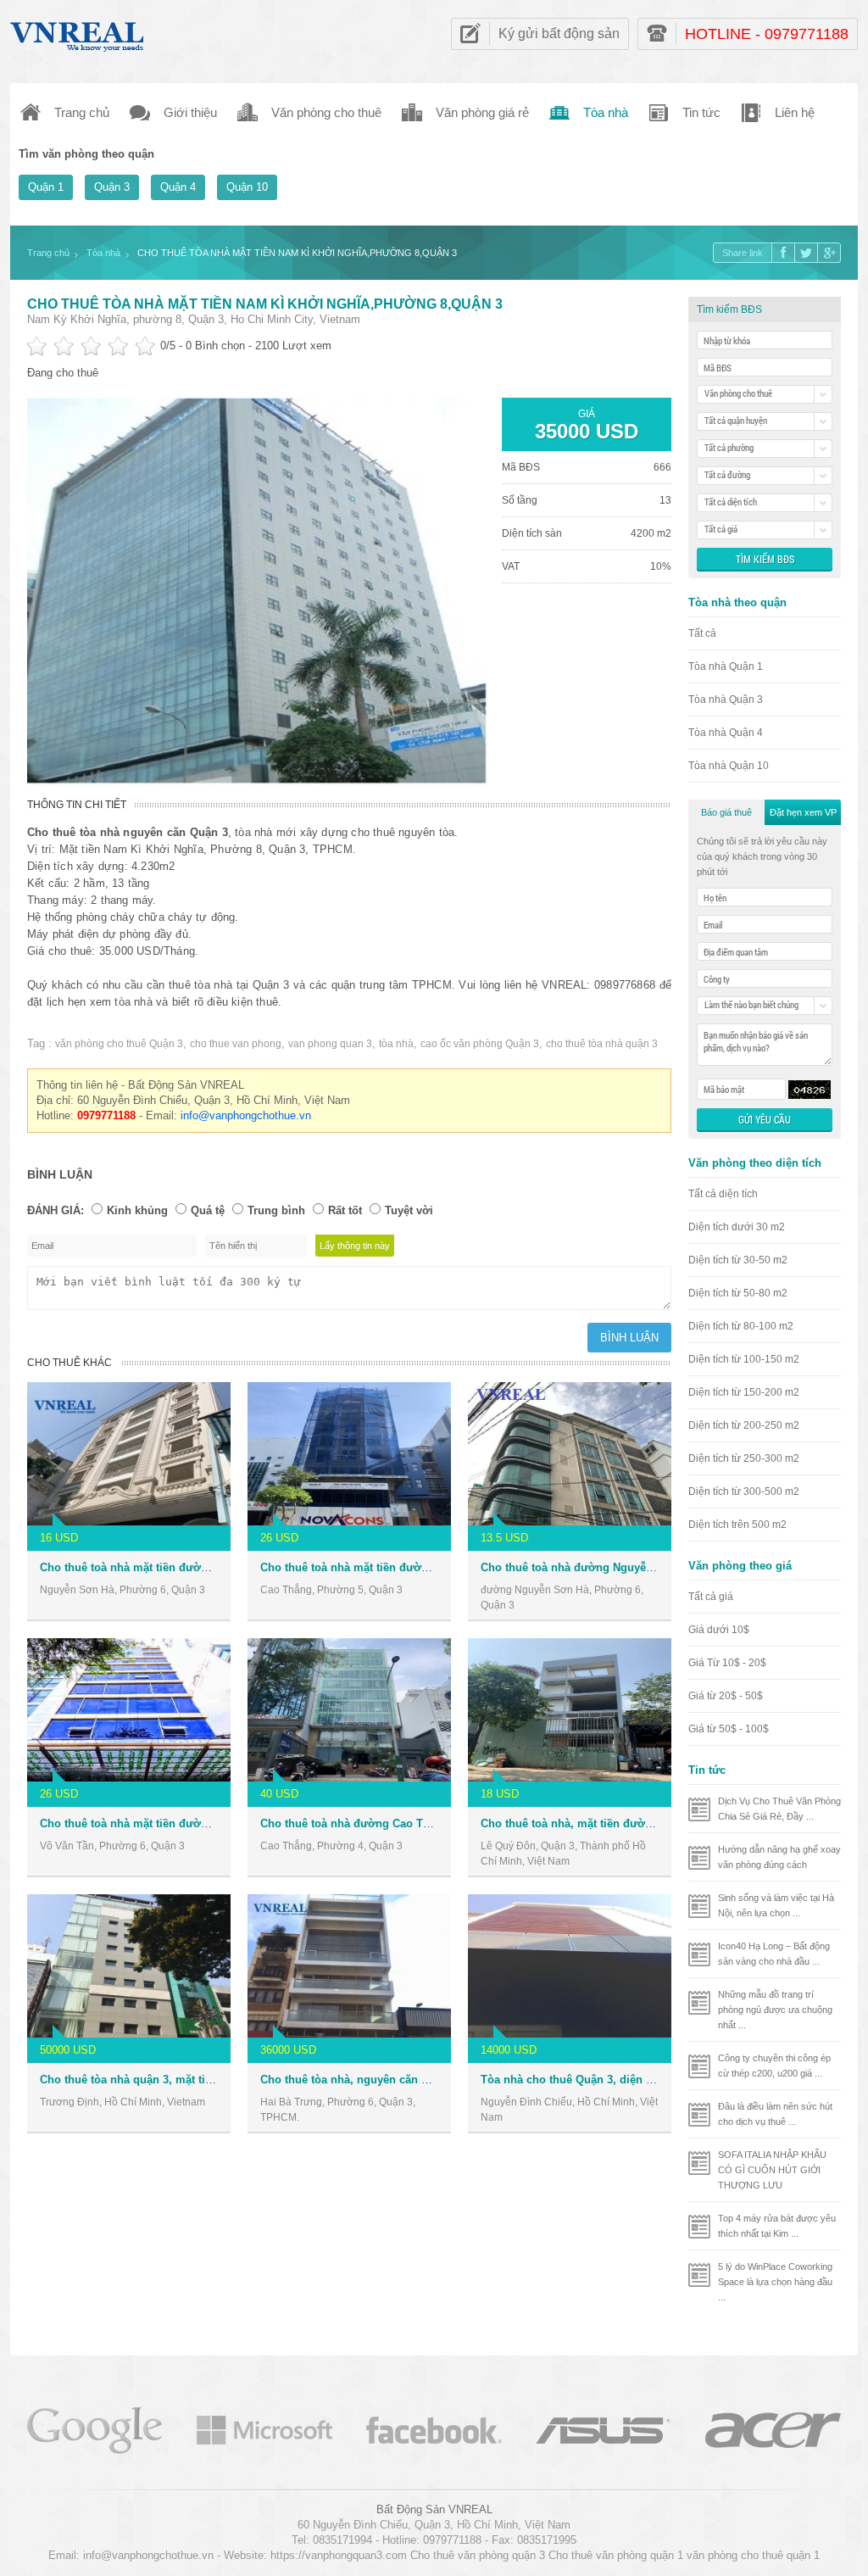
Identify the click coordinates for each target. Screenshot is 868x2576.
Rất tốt (345, 1210)
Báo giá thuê (726, 812)
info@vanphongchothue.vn (246, 1115)
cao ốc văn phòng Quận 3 (480, 1044)
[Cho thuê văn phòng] (95, 2429)
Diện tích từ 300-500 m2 (744, 1492)
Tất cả (702, 633)
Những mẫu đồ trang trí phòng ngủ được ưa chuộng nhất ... (775, 2010)
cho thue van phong (236, 1044)
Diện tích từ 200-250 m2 (744, 1425)
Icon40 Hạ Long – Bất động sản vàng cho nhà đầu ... (774, 1954)
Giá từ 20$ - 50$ (726, 1696)
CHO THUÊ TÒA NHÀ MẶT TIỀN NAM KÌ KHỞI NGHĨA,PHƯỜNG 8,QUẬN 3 (265, 304)
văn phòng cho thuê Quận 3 (119, 1044)
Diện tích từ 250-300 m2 (744, 1458)
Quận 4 (178, 187)
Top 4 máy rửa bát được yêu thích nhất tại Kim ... (777, 2226)
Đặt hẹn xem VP (803, 812)
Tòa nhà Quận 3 (726, 700)
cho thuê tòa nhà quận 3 (602, 1044)
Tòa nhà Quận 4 (726, 733)
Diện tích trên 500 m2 (737, 1525)
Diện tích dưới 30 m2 (737, 1227)
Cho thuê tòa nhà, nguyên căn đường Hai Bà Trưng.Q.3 (405, 2080)
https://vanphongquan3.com (339, 2555)
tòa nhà (396, 1044)
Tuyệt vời (409, 1210)
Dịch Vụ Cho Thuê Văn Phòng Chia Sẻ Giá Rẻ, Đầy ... (779, 1809)
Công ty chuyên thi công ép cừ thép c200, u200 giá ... (774, 2066)
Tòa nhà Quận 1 (726, 666)
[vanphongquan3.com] (78, 33)
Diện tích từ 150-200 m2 (744, 1392)
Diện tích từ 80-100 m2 (741, 1326)
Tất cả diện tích (723, 1194)
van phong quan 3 (330, 1044)
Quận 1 (46, 187)
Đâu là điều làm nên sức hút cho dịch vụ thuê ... (775, 2114)
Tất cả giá (711, 1597)
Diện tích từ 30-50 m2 (738, 1260)
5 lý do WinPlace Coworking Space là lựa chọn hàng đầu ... (775, 2282)
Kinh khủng (137, 1210)
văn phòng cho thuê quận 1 (753, 2555)
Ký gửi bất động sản (559, 33)
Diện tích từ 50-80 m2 (738, 1293)
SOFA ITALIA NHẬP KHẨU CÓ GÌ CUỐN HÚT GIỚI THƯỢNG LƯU (772, 2170)
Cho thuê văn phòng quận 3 (478, 2555)
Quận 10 (247, 187)
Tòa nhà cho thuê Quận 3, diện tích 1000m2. (596, 2080)
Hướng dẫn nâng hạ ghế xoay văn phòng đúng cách (779, 1857)
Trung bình (276, 1210)
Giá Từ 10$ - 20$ (727, 1663)
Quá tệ (208, 1210)
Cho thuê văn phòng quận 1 (616, 2555)
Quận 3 (112, 187)
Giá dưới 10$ (719, 1630)
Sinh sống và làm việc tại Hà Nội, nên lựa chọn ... (776, 1905)
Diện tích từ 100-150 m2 (744, 1359)
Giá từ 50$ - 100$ (729, 1729)
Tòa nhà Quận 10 (729, 766)
